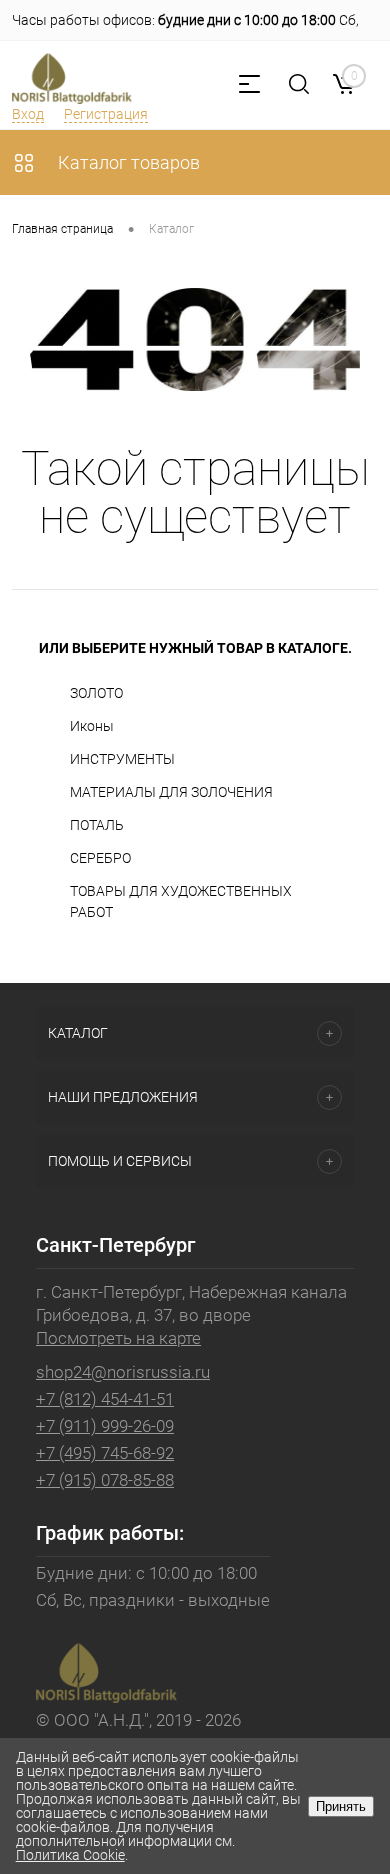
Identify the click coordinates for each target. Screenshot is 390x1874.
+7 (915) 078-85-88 (105, 1480)
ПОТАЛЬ (97, 825)
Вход (28, 114)
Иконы (92, 726)
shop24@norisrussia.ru (123, 1372)
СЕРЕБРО (100, 858)
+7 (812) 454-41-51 (105, 1399)
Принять (341, 1806)
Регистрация (106, 114)
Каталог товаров (127, 162)
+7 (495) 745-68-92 (105, 1453)
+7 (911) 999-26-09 (105, 1426)
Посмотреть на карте (118, 1338)
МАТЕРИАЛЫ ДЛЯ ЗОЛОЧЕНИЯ (171, 792)
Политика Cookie (70, 1855)
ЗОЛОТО (96, 693)
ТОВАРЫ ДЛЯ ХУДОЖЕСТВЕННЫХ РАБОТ (181, 901)
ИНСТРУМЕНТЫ (122, 759)
